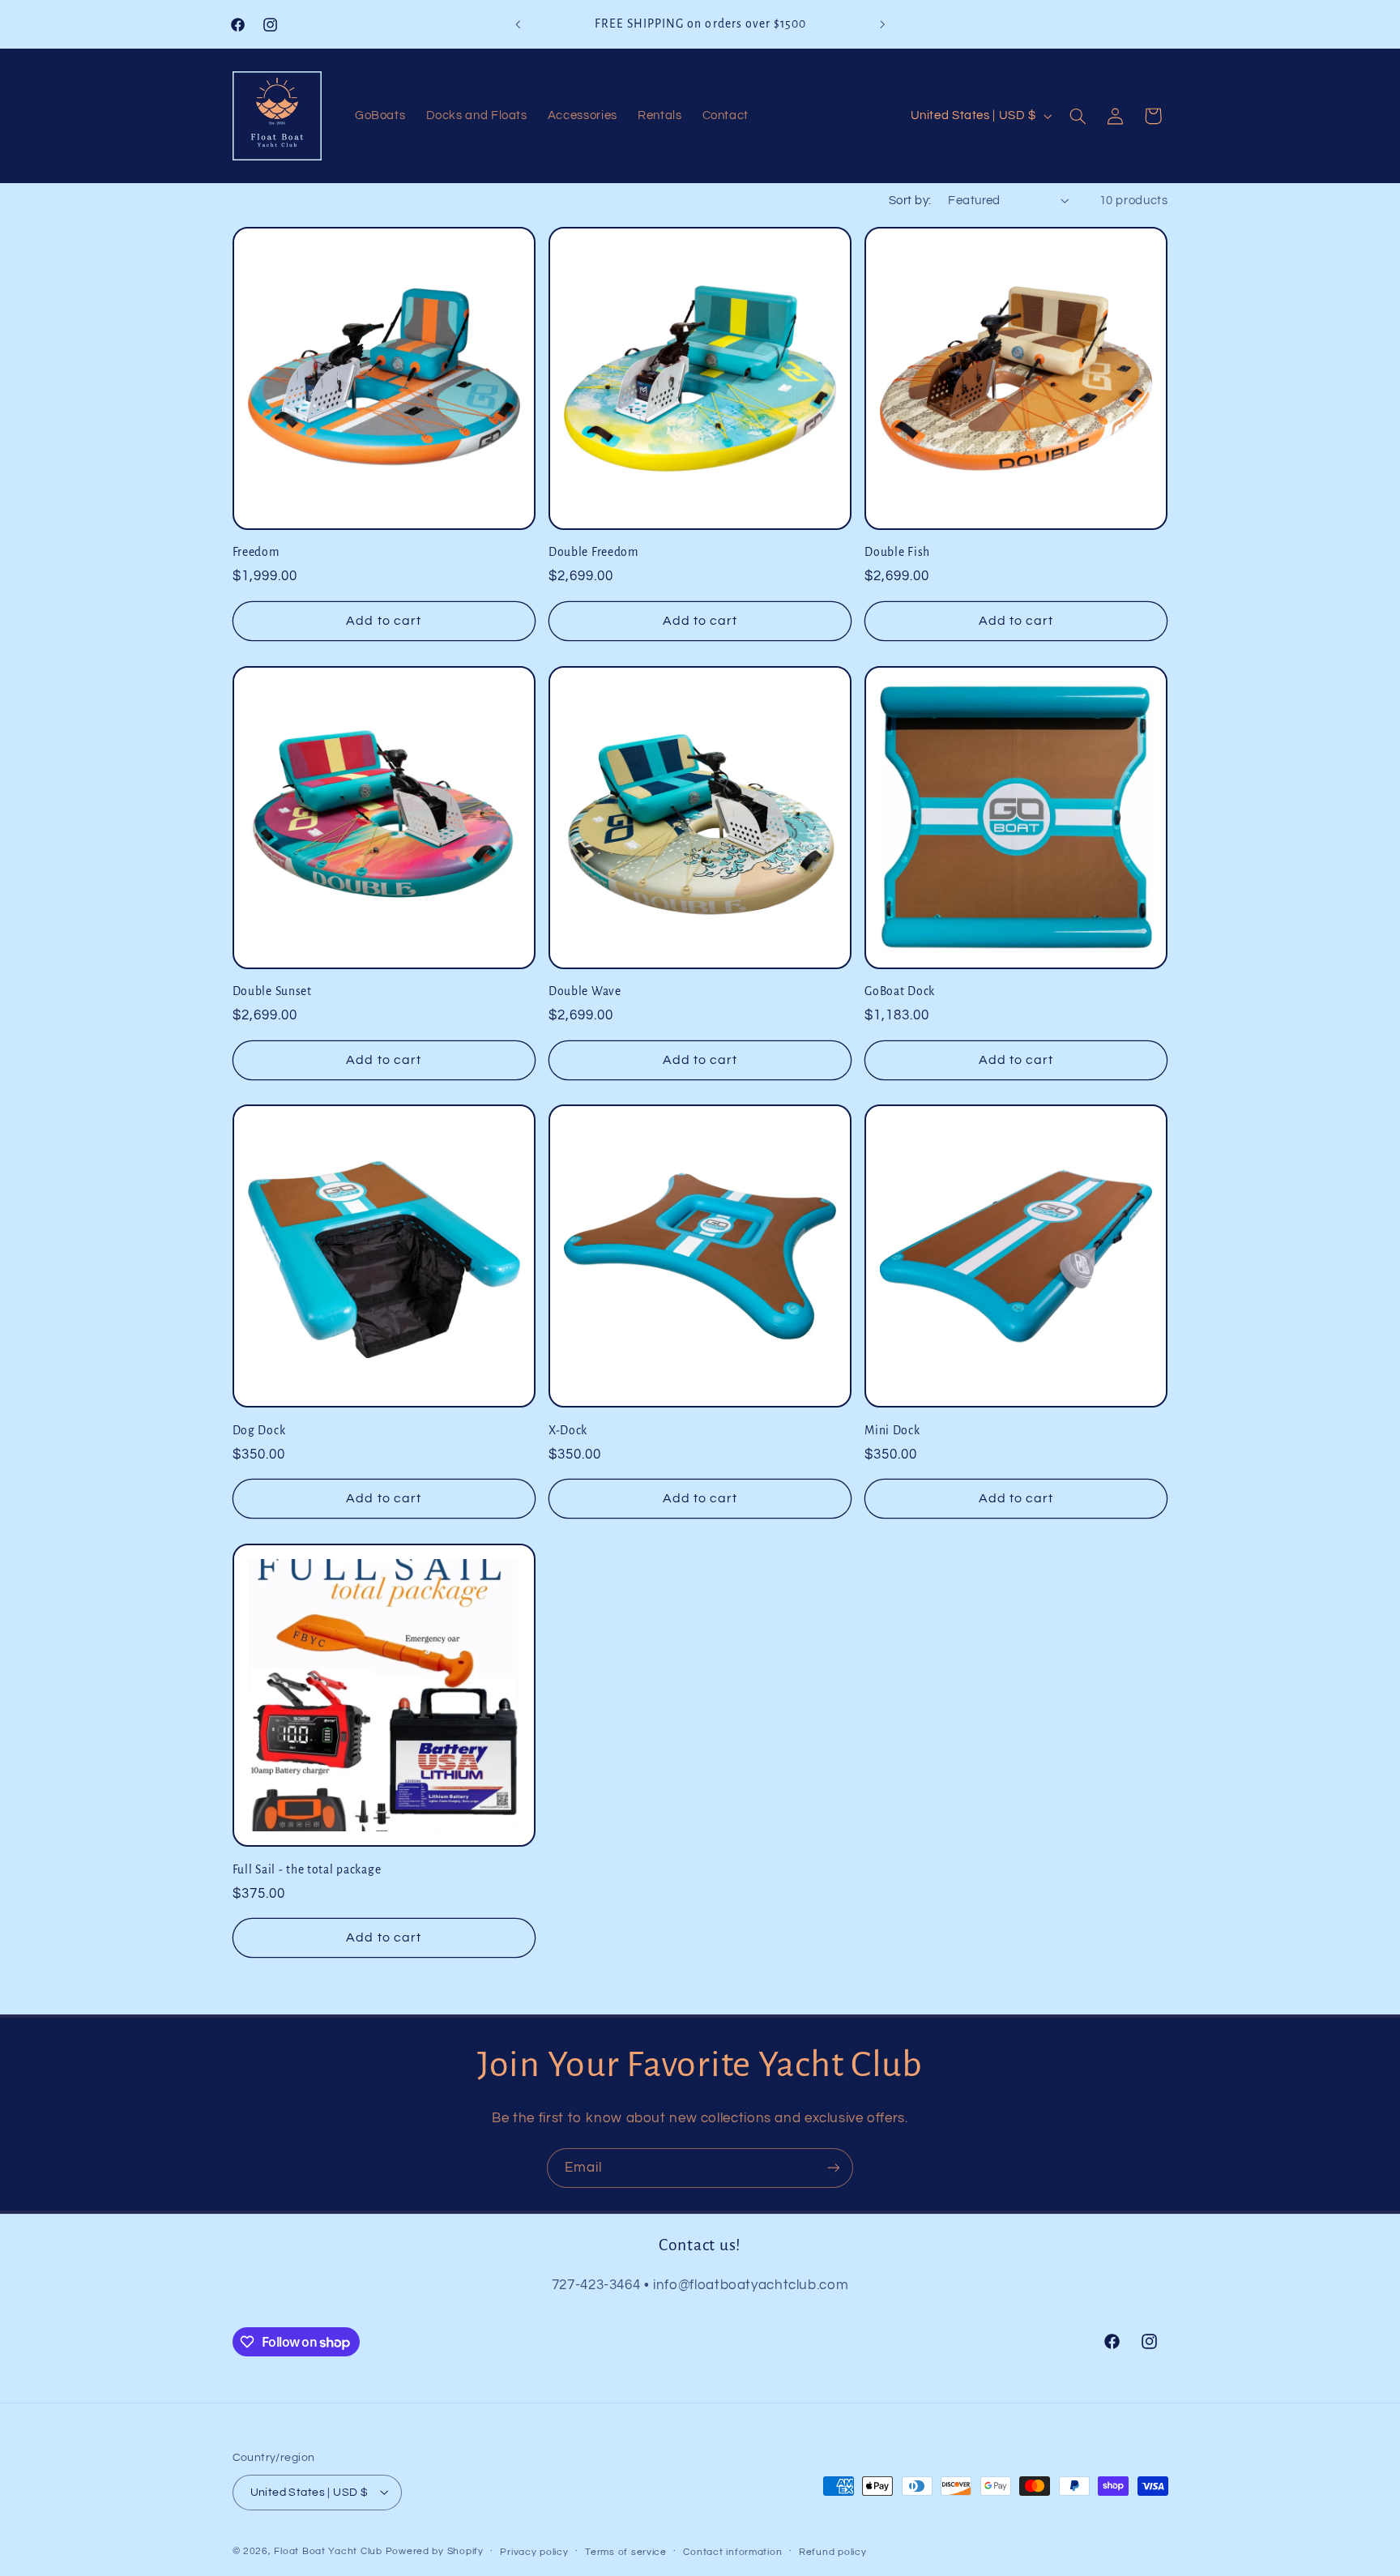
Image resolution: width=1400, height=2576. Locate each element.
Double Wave (585, 991)
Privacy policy (534, 2551)
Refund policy (833, 2551)
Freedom (256, 552)
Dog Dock (259, 1431)
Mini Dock (892, 1431)
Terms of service (626, 2551)
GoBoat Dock (900, 991)
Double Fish (897, 552)
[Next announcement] (882, 24)
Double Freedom (593, 552)
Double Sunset (272, 991)
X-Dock (568, 1431)
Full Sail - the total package (307, 1869)
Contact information (732, 2551)
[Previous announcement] (518, 24)
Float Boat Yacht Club (328, 2550)
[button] (1078, 116)
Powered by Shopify (435, 2550)
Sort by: (910, 201)
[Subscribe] (834, 2168)
